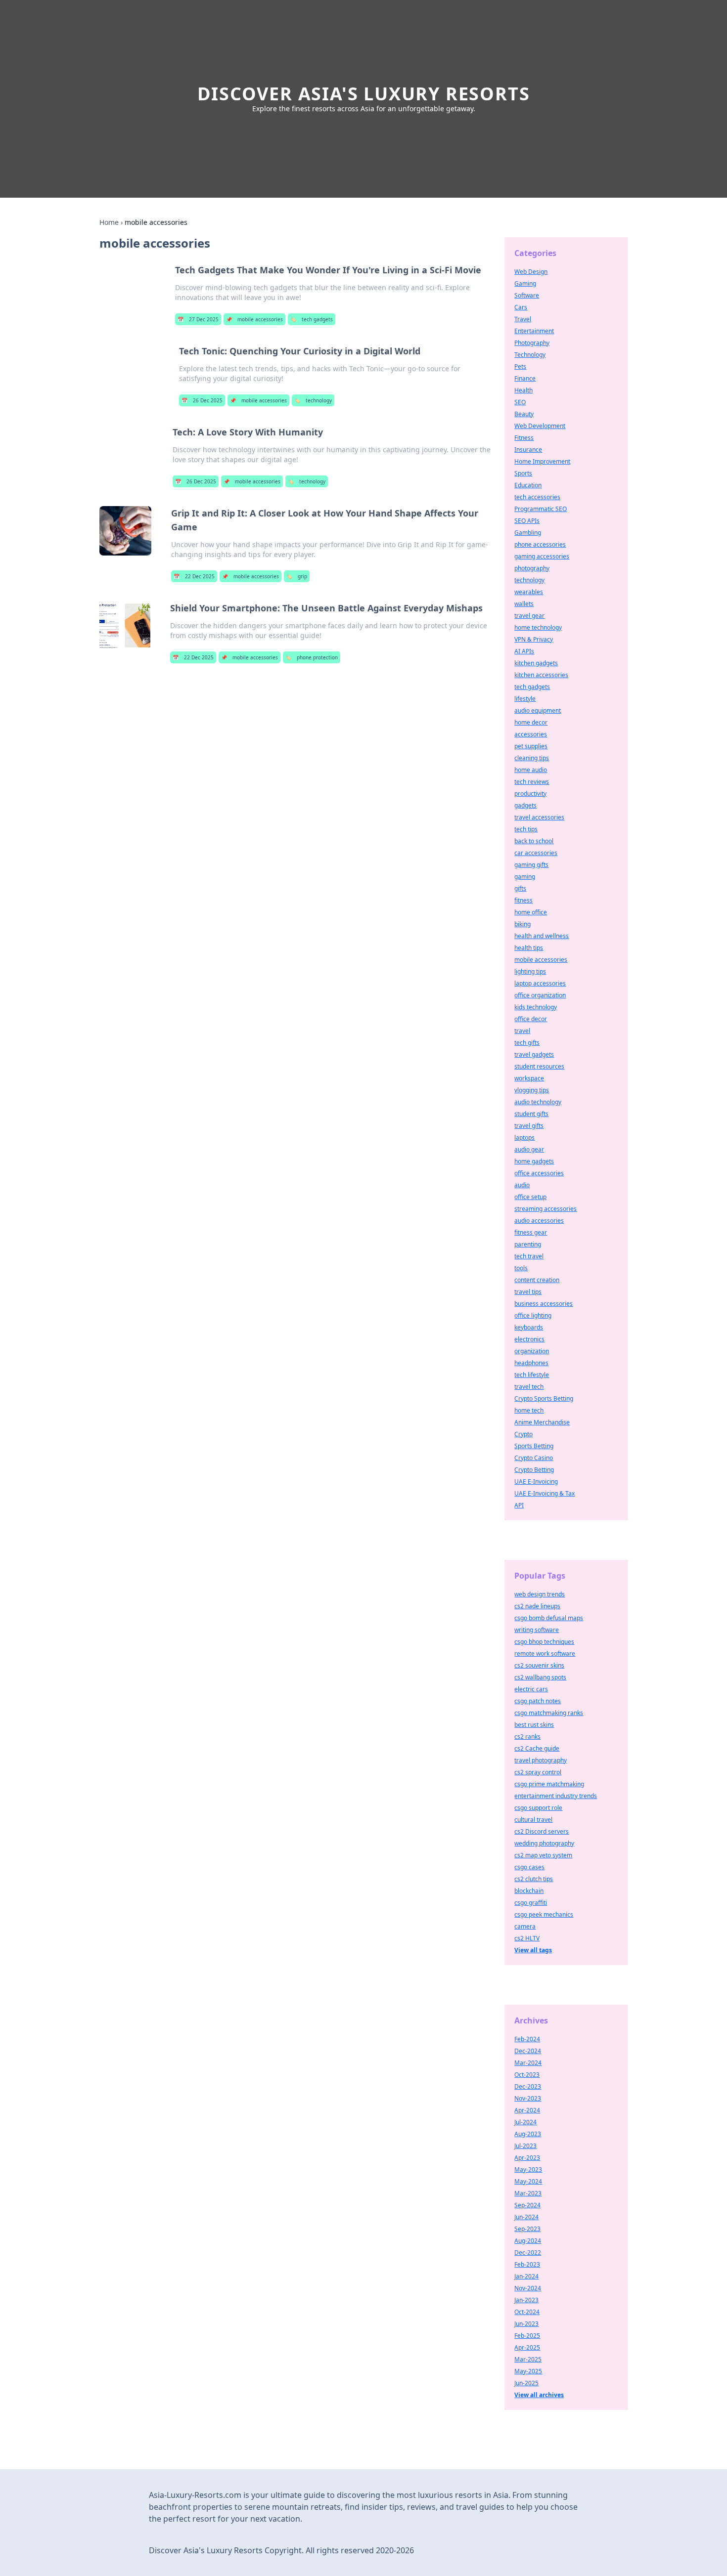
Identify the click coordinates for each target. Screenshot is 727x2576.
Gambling (528, 533)
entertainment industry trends (556, 1796)
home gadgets (534, 1161)
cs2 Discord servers (542, 1831)
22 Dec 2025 (194, 576)
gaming (525, 877)
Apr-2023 (527, 2158)
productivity (530, 794)
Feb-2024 (527, 2039)
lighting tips (530, 971)
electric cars (531, 1689)
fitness (523, 900)
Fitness (524, 438)
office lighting (533, 1315)
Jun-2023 (526, 2324)
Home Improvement (542, 461)
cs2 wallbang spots (540, 1677)
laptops (524, 1138)
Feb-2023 (527, 2264)
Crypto (523, 1434)
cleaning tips (532, 758)
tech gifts (527, 1043)
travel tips (528, 1292)
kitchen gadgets (536, 663)
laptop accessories (540, 983)
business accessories (544, 1304)
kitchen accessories (541, 675)
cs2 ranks (527, 1737)
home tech (529, 1410)
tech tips (526, 829)
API (519, 1505)
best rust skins (534, 1725)
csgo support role (538, 1808)
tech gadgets (312, 319)
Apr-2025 (527, 2347)
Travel (523, 319)
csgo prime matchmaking (549, 1784)
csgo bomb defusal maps (549, 1618)
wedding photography (544, 1843)
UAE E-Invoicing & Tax (545, 1493)
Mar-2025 (528, 2359)
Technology (530, 355)
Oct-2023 (527, 2075)
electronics (529, 1339)
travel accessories (539, 817)
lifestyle (525, 699)
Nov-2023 (528, 2098)
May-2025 (528, 2371)
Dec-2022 (528, 2253)
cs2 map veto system (543, 1855)
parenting (528, 1244)
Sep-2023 (527, 2229)
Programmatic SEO (541, 509)
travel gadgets (534, 1054)
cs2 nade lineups (537, 1606)
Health (523, 390)
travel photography (541, 1760)
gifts (520, 888)
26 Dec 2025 (202, 400)
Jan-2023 (526, 2300)
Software (527, 295)
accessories (531, 734)
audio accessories (539, 1221)
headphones (531, 1363)
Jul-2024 (525, 2122)
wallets (524, 604)
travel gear (529, 616)
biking (523, 924)
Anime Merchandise (542, 1422)
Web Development (540, 426)
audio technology (538, 1102)
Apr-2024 (527, 2110)
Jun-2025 (526, 2383)
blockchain (529, 1891)
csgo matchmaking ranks (549, 1713)
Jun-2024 (526, 2217)
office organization (540, 995)
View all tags (533, 1950)
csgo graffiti (531, 1903)
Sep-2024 (527, 2205)
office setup (530, 1197)
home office (531, 912)
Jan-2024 (526, 2276)
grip (297, 576)
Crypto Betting (534, 1470)
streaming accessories (545, 1209)
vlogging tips (532, 1090)
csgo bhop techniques (544, 1642)
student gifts (531, 1114)
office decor (531, 1019)
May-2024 (528, 2181)
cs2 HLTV (527, 1938)
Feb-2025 (527, 2336)
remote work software (545, 1653)
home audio (531, 770)
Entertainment (534, 331)
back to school (534, 841)
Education (528, 485)
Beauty (524, 414)
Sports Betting (534, 1446)
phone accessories (540, 544)
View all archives (539, 2395)
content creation (537, 1280)
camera (525, 1926)
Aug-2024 (528, 2241)
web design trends (540, 1594)
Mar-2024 (528, 2063)
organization (532, 1351)
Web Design (531, 272)
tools (521, 1268)
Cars (521, 307)
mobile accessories (254, 319)
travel (522, 1031)
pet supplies (531, 746)
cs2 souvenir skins (539, 1665)
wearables (529, 592)
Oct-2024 (527, 2312)
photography (532, 568)
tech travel (529, 1256)
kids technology (536, 1007)
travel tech (529, 1387)
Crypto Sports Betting (544, 1398)
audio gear (529, 1149)
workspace (529, 1078)
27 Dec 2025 (198, 319)
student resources (539, 1066)
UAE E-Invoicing (536, 1481)
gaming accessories (542, 556)
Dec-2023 (528, 2086)
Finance (525, 378)
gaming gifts (531, 865)
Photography (532, 343)
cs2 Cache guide (537, 1748)
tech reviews (532, 782)
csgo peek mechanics (544, 1914)
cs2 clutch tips (534, 1879)
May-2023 (528, 2169)
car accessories (536, 853)
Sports (523, 473)
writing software (537, 1630)
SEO (520, 402)
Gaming (525, 283)
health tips (529, 948)
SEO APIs (527, 521)
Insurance (528, 450)
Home (109, 222)
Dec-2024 (528, 2051)
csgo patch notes (538, 1701)
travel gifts (529, 1126)
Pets (520, 366)
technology (313, 400)
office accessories (539, 1173)
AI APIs (524, 651)
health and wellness (542, 936)
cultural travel (533, 1820)
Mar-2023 (528, 2193)
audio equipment (538, 710)
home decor (531, 722)
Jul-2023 (525, 2146)
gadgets (525, 805)
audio (522, 1185)
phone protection (312, 657)
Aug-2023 (528, 2134)
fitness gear (531, 1232)
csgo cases (529, 1867)
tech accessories (537, 497)
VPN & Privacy (534, 639)
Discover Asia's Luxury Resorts (364, 94)
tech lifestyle (532, 1375)
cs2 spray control (538, 1772)
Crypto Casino (534, 1458)
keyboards (529, 1327)
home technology (538, 627)
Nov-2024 (528, 2288)
